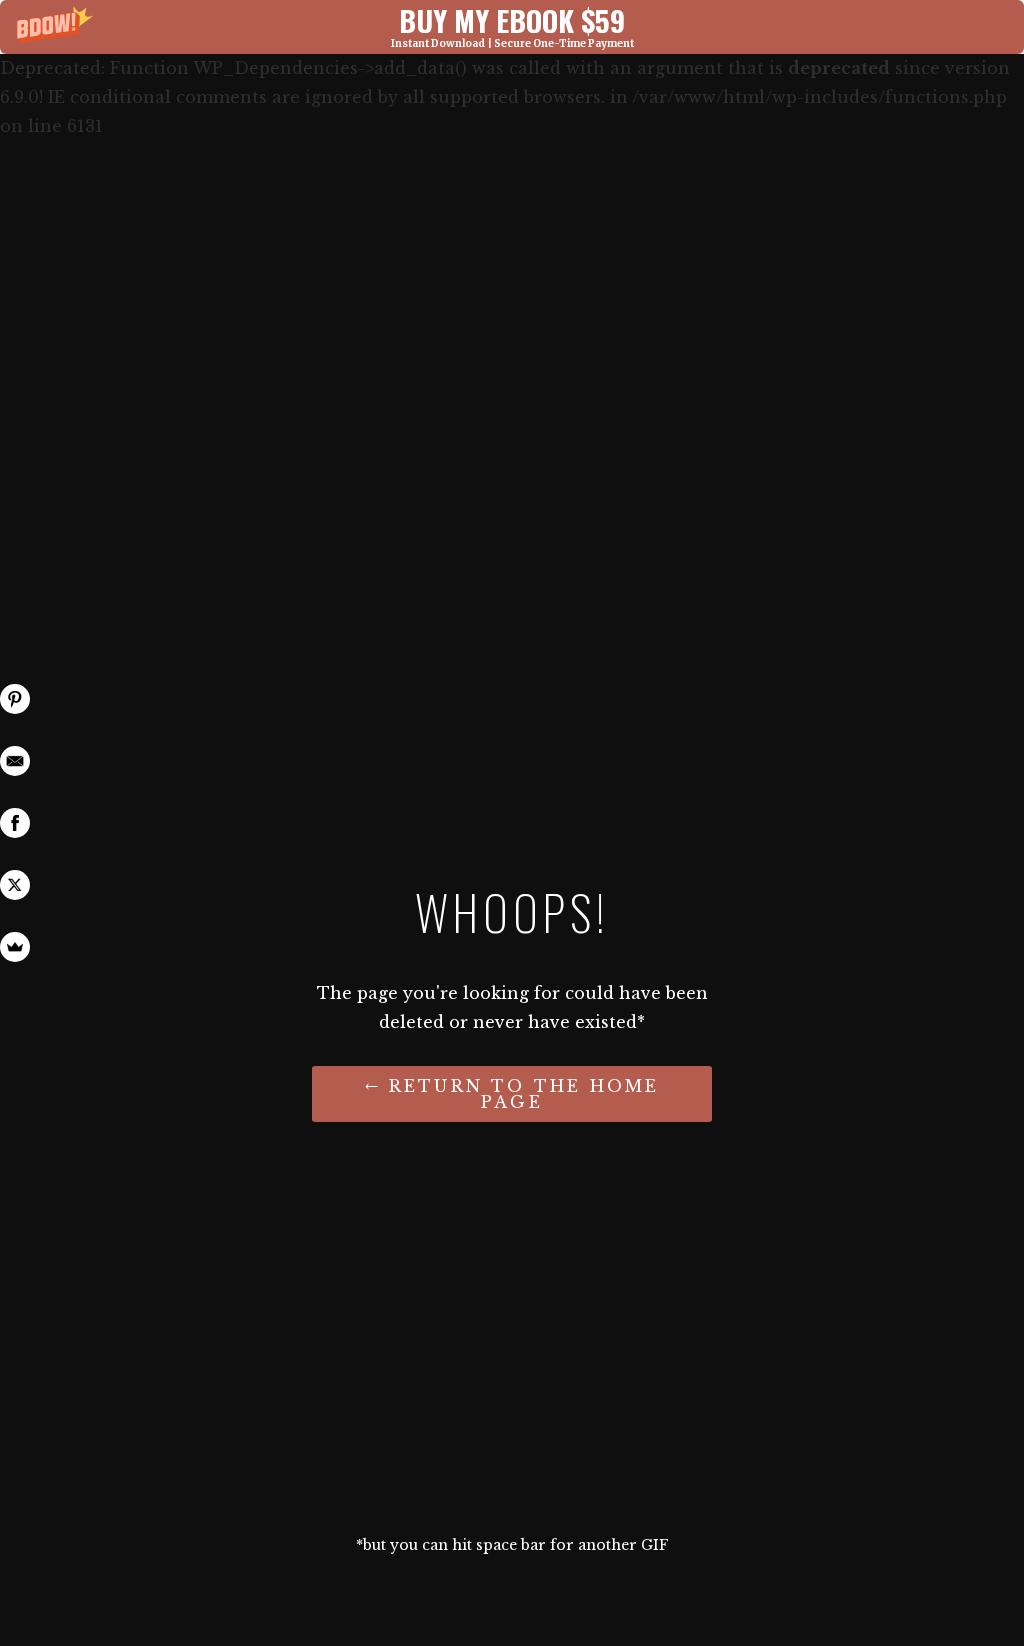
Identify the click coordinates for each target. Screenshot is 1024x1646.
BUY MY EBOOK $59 (512, 19)
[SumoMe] (15, 947)
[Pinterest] (15, 699)
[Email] (15, 761)
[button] (512, 27)
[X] (15, 885)
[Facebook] (15, 823)
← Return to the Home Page (512, 1094)
